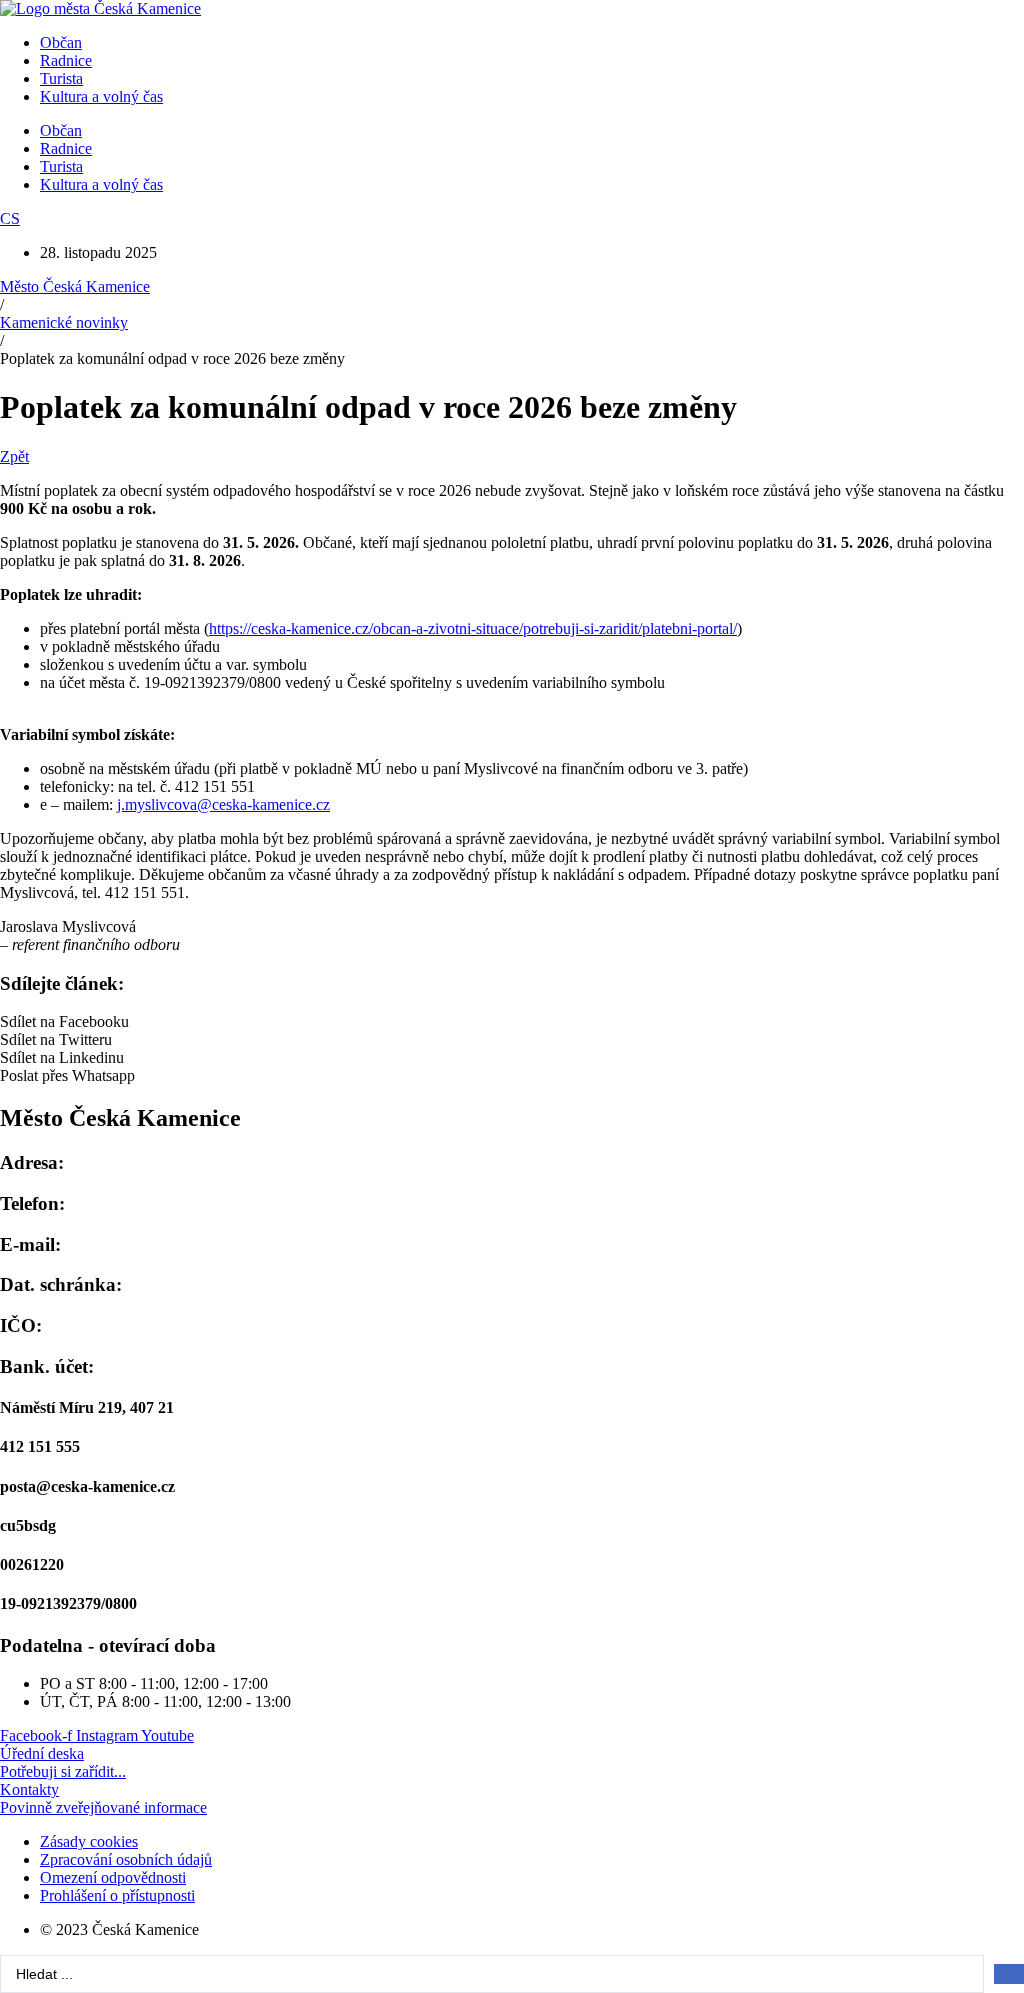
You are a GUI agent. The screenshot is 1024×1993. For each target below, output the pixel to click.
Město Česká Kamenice (75, 286)
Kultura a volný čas (101, 96)
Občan (61, 42)
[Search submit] (1009, 1974)
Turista (61, 78)
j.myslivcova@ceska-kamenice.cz (223, 804)
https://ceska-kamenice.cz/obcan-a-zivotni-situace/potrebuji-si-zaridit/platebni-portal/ (473, 628)
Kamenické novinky (64, 322)
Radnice (66, 60)
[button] (512, 1022)
